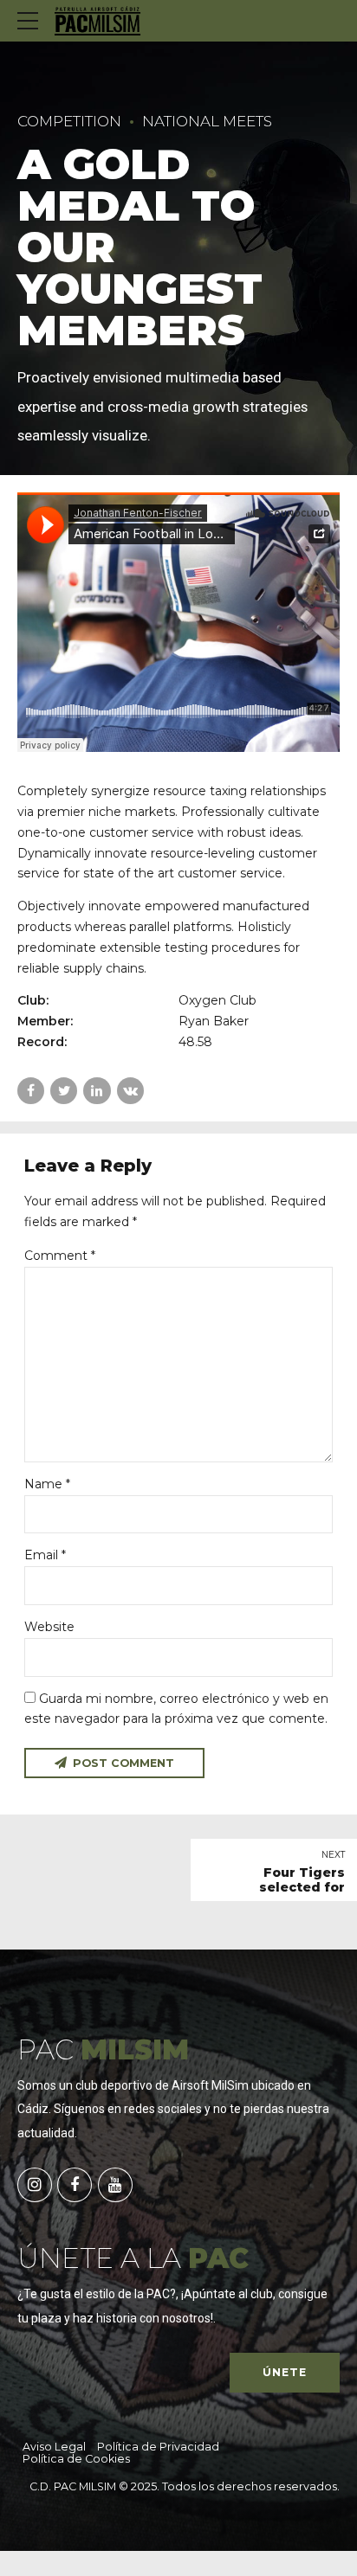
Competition (69, 121)
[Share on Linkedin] (97, 1091)
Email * (45, 1555)
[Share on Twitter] (64, 1091)
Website (49, 1627)
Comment (60, 1256)
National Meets (207, 121)
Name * (47, 1484)
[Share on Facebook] (31, 1091)
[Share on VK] (130, 1091)
